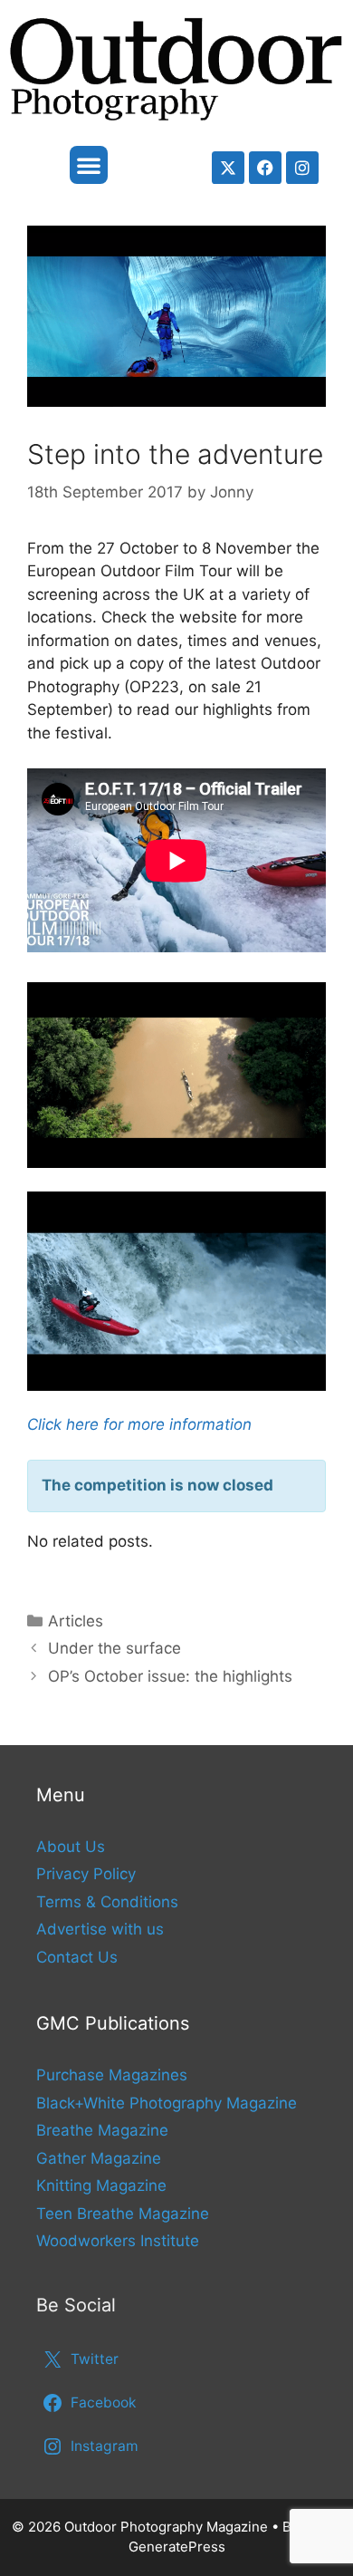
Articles (76, 1621)
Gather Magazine (99, 2158)
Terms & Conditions (107, 1902)
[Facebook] (265, 168)
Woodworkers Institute (118, 2241)
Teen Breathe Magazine (123, 2214)
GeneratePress (177, 2547)
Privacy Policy (86, 1874)
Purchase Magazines (112, 2075)
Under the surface (114, 1648)
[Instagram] (302, 168)
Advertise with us (100, 1929)
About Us (71, 1847)
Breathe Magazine (102, 2130)
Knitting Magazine (101, 2185)
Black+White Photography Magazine (167, 2103)
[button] (89, 165)
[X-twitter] (228, 168)
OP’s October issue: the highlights (170, 1676)
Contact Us (77, 1957)
